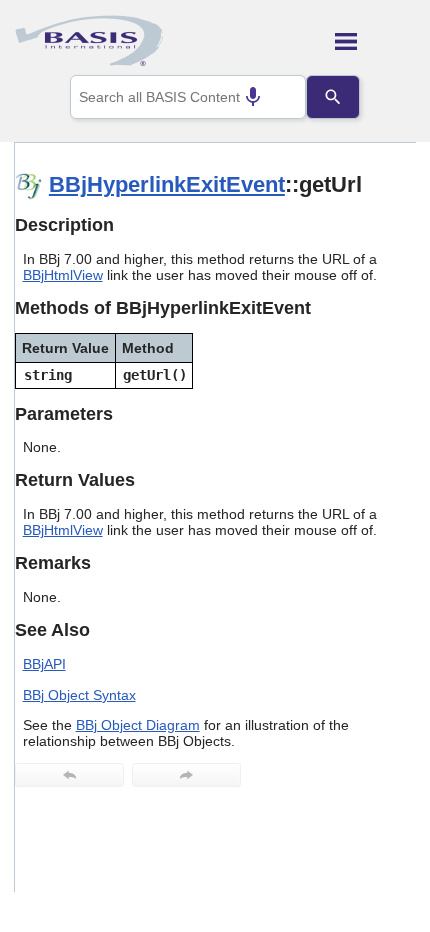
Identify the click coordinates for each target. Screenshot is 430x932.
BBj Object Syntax (79, 695)
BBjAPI (44, 664)
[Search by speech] (253, 97)
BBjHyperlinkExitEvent (167, 184)
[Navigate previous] (69, 775)
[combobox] (188, 97)
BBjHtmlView (63, 275)
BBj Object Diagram (138, 725)
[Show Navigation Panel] (375, 41)
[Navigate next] (186, 775)
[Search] (333, 97)
